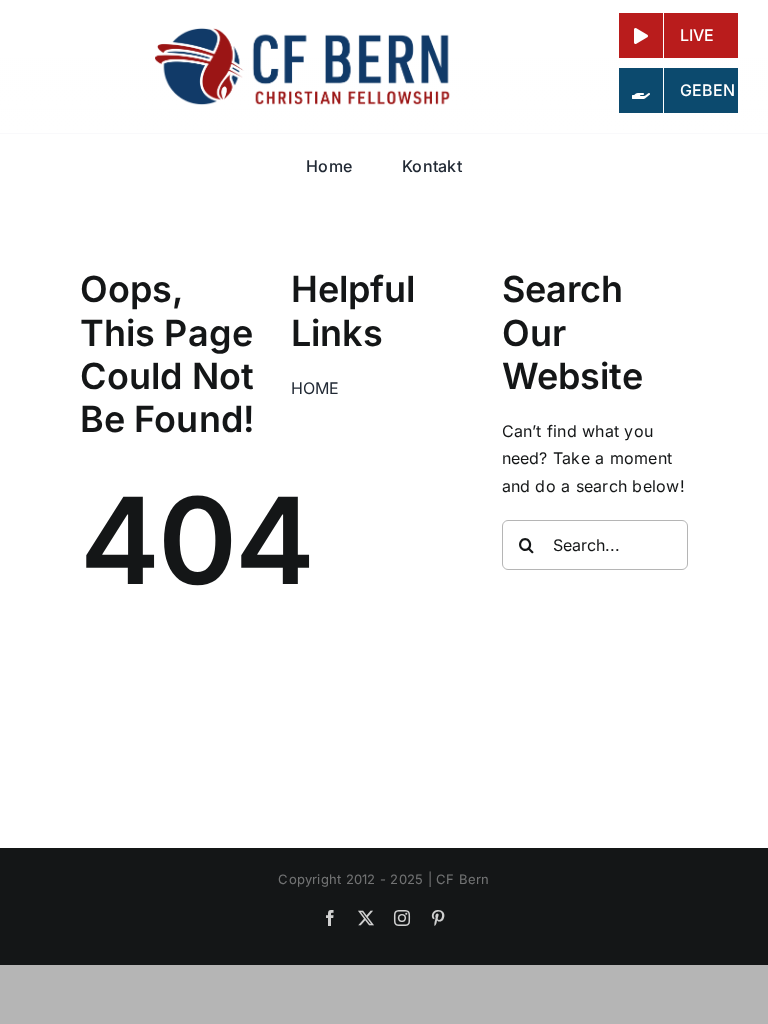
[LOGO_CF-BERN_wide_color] (305, 34)
